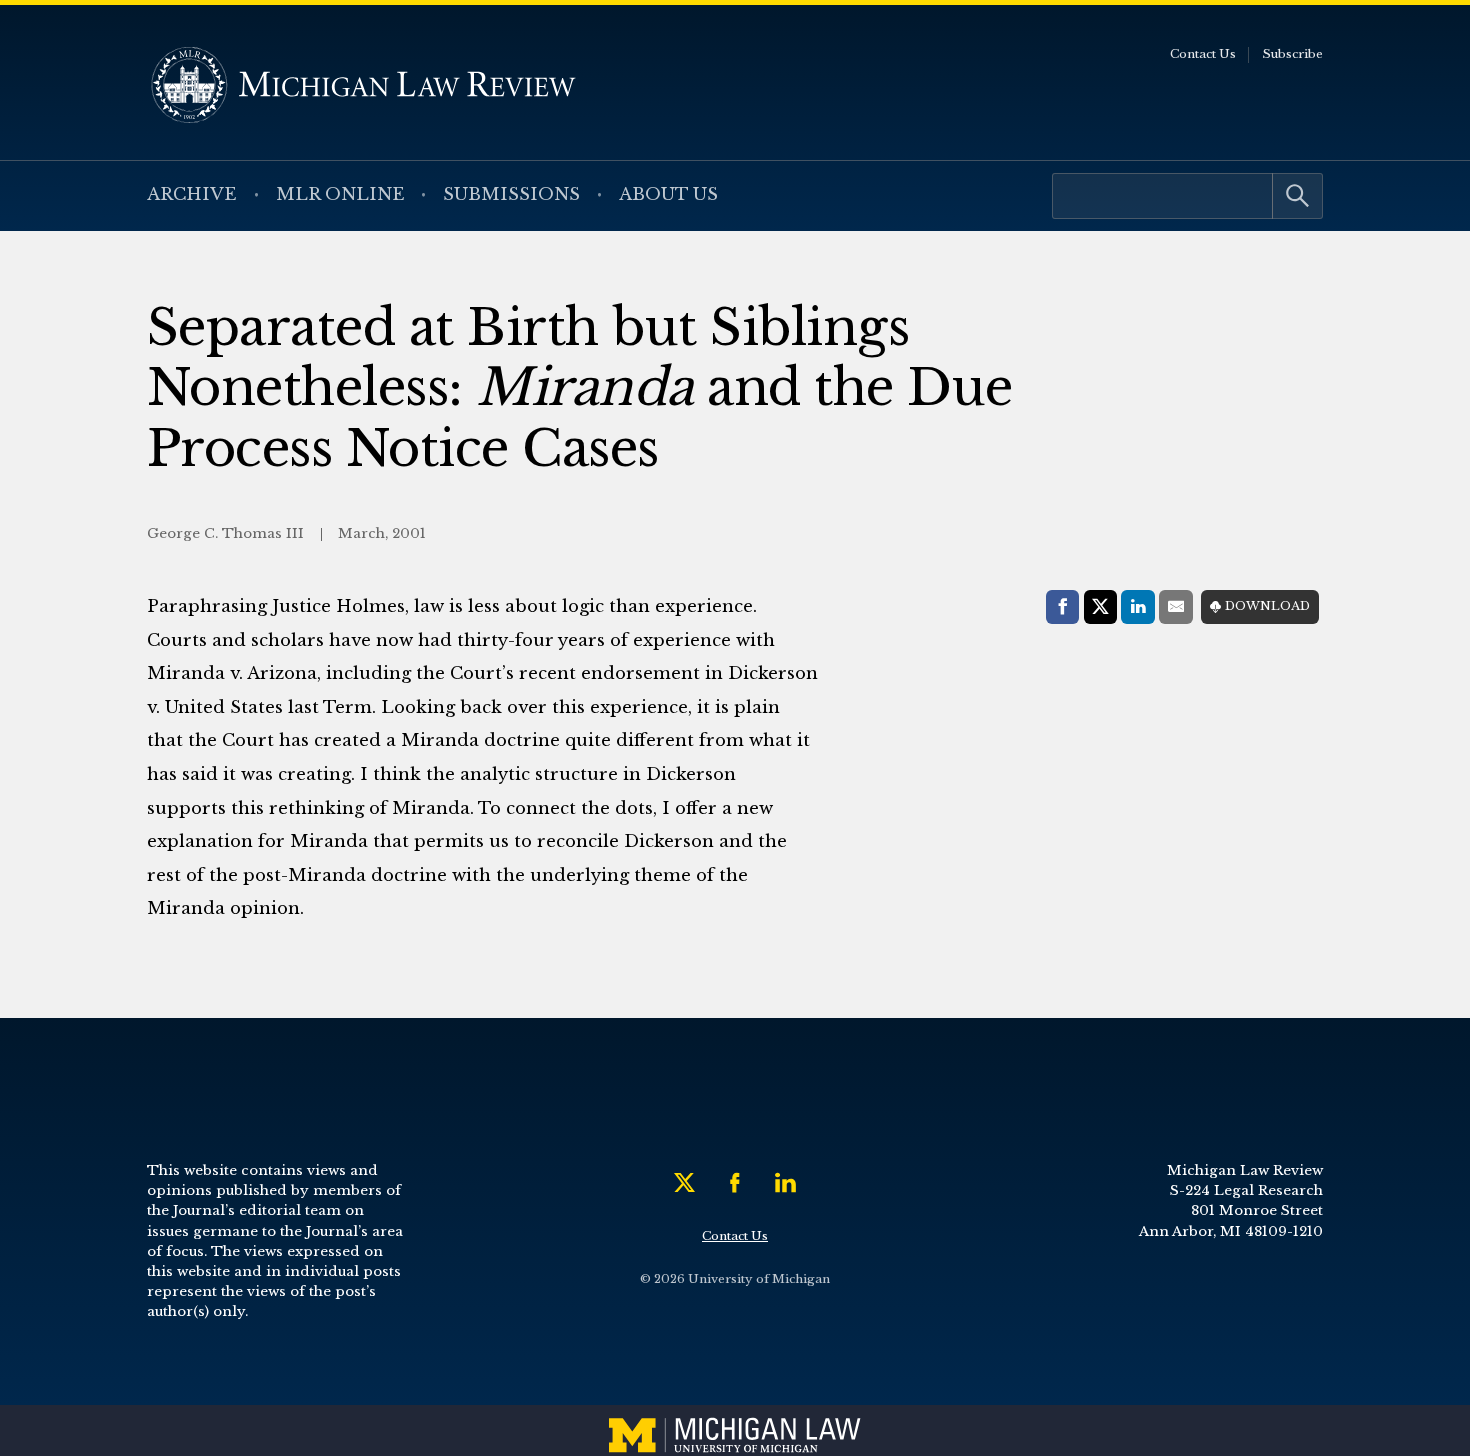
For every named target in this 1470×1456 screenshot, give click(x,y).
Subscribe (1292, 54)
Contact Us (1203, 54)
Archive (192, 194)
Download (1267, 606)
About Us (668, 194)
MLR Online (340, 194)
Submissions (511, 194)
